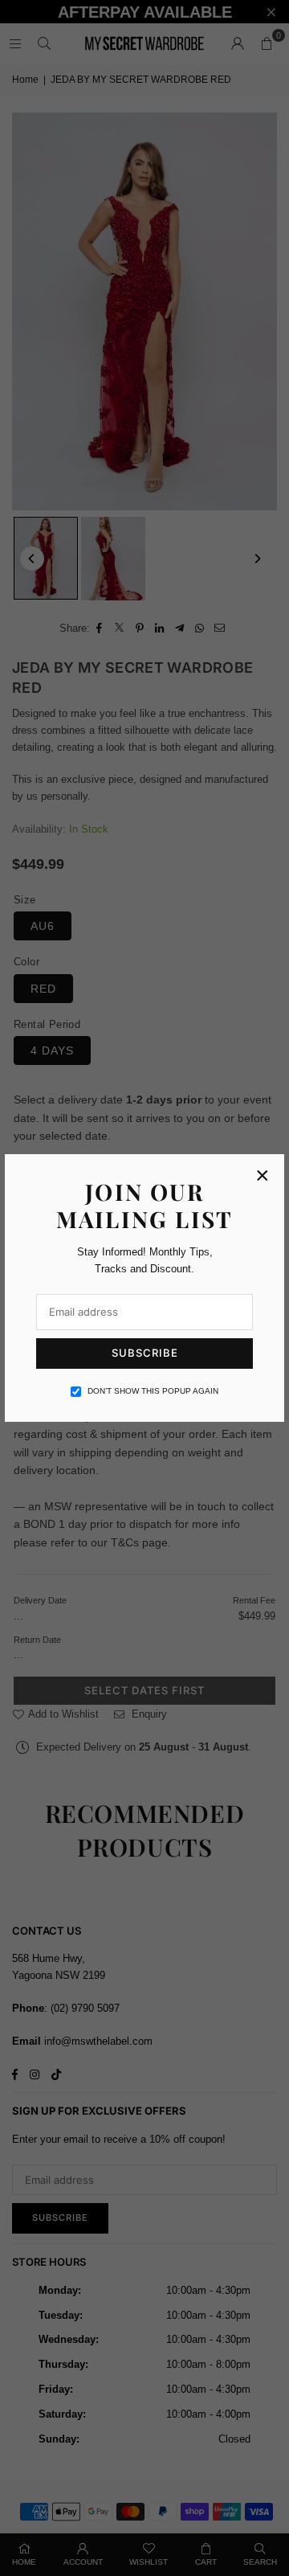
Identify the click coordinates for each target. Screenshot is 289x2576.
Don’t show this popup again (153, 1391)
